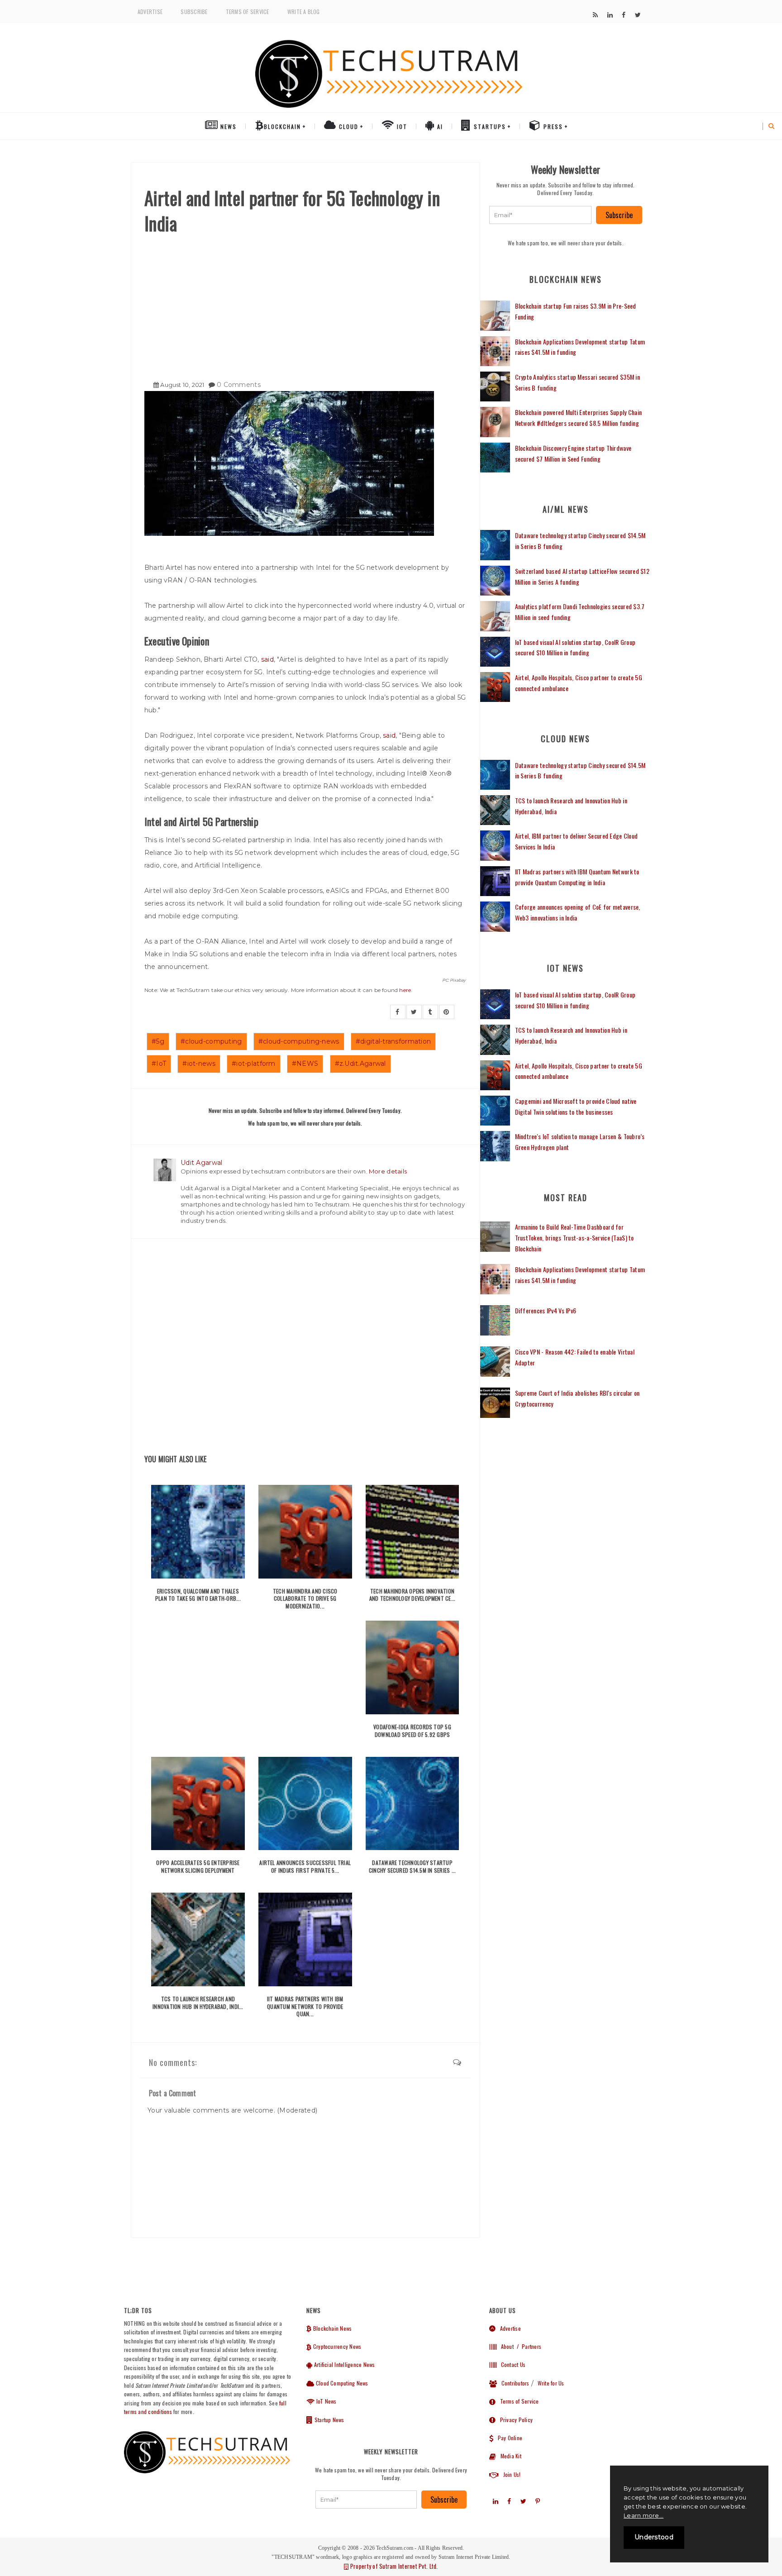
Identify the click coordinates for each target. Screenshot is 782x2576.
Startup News (329, 2420)
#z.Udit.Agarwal (360, 1064)
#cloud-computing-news (299, 1041)
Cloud (348, 126)
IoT (401, 126)
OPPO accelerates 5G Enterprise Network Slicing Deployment (198, 1866)
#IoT (159, 1064)
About (505, 2346)
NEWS (227, 126)
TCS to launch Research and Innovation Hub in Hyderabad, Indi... (198, 2003)
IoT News (326, 2401)
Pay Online (508, 2438)
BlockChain (282, 126)
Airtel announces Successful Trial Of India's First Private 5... (305, 1866)
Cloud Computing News (341, 2383)
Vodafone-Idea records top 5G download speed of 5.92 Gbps (412, 1731)
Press (552, 126)
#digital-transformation (393, 1041)
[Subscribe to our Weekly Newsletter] (541, 215)
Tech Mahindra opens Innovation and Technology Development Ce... (412, 1595)
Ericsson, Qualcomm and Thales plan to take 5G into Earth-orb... (198, 1595)
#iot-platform (254, 1064)
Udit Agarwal (201, 1163)
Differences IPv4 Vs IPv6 (546, 1310)
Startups (489, 126)
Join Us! (510, 2474)
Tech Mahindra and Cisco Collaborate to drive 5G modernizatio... (305, 1599)
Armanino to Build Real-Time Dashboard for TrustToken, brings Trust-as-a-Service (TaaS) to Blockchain (575, 1238)
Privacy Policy (514, 2420)
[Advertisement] (305, 304)
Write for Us (551, 2383)
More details (388, 1171)
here (405, 990)
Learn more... (644, 2515)
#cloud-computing (211, 1041)
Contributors (513, 2383)
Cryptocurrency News (336, 2346)
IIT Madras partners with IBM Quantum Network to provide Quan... (305, 2006)
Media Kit (509, 2456)
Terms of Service (248, 12)
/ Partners (528, 2346)
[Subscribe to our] (595, 15)
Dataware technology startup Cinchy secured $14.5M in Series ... (412, 1866)
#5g (158, 1041)
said (267, 659)
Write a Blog (304, 12)
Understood (654, 2537)
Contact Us (511, 2364)
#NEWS (305, 1064)
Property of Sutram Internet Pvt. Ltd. (393, 2566)
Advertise (150, 12)
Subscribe (194, 12)
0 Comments (239, 385)
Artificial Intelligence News (344, 2364)
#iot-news (199, 1064)
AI (439, 126)
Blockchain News (332, 2328)
